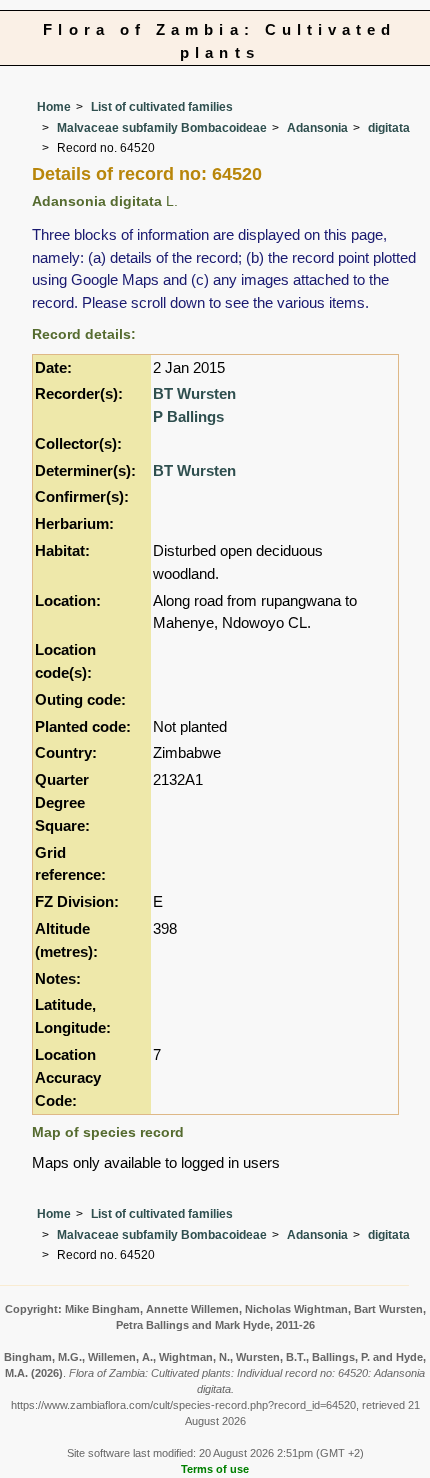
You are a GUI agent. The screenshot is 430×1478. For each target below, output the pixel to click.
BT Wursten (194, 393)
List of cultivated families (162, 107)
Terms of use (215, 1469)
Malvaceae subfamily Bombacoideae (162, 128)
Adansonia (317, 128)
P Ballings (188, 416)
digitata (389, 128)
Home (54, 107)
